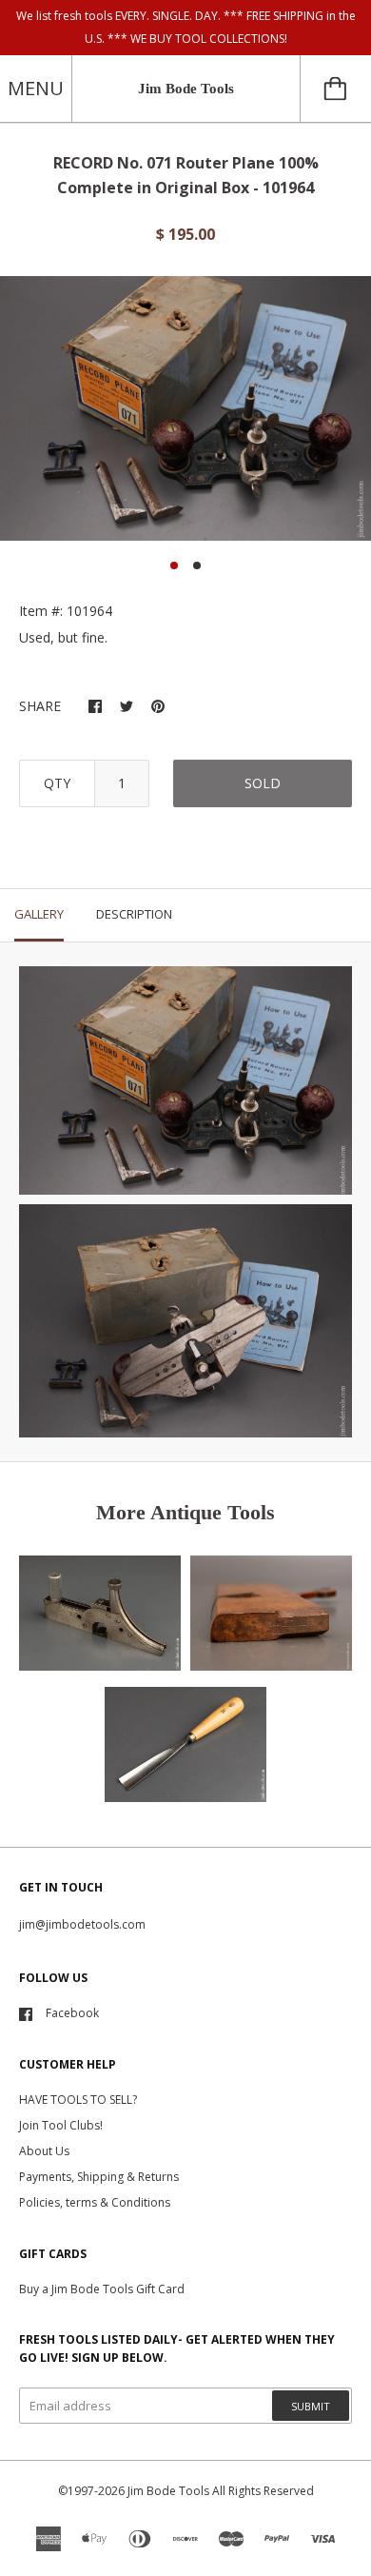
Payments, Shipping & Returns (99, 2177)
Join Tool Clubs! (61, 2125)
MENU (36, 88)
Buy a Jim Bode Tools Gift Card (102, 2289)
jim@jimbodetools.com (82, 1924)
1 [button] (174, 565)
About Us (44, 2151)
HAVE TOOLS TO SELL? (78, 2100)
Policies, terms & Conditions (95, 2202)
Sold (263, 783)
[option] (185, 409)
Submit (311, 2406)
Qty (57, 783)
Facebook (72, 2013)
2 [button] (197, 565)
